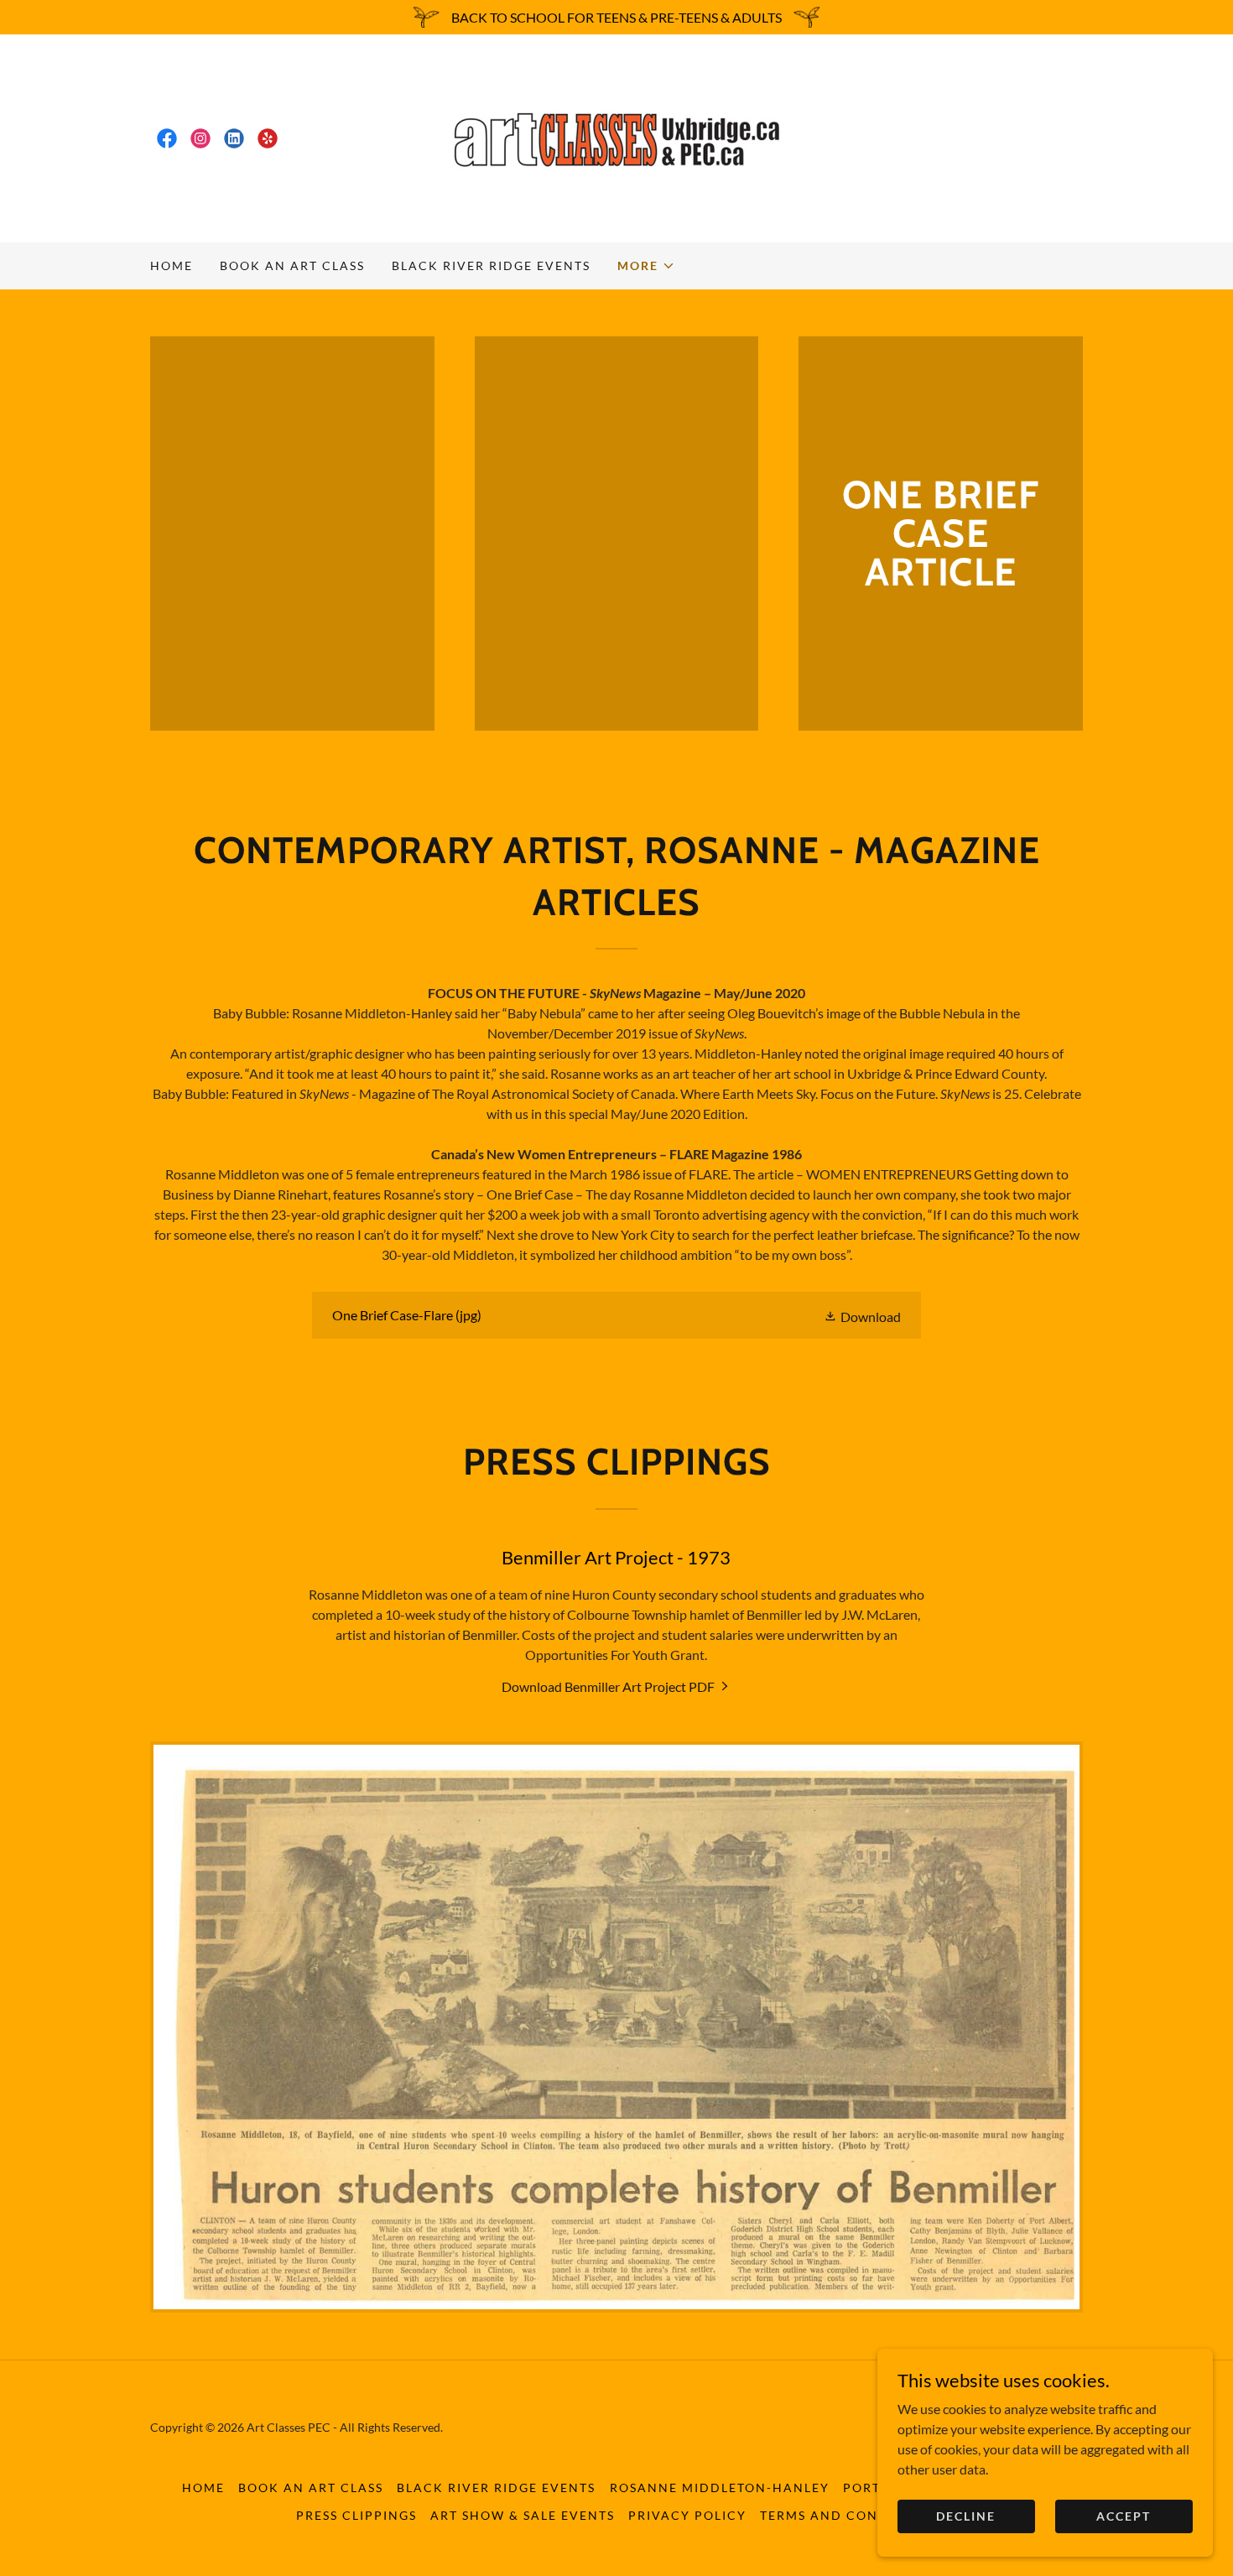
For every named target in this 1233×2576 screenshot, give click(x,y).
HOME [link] (172, 265)
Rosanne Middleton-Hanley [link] (720, 2488)
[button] (646, 266)
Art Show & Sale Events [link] (523, 2515)
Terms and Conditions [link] (848, 2515)
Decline (966, 2516)
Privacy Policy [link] (687, 2515)
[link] (167, 138)
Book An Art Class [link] (292, 265)
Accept (1124, 2516)
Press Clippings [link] (356, 2515)
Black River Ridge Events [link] (491, 265)
